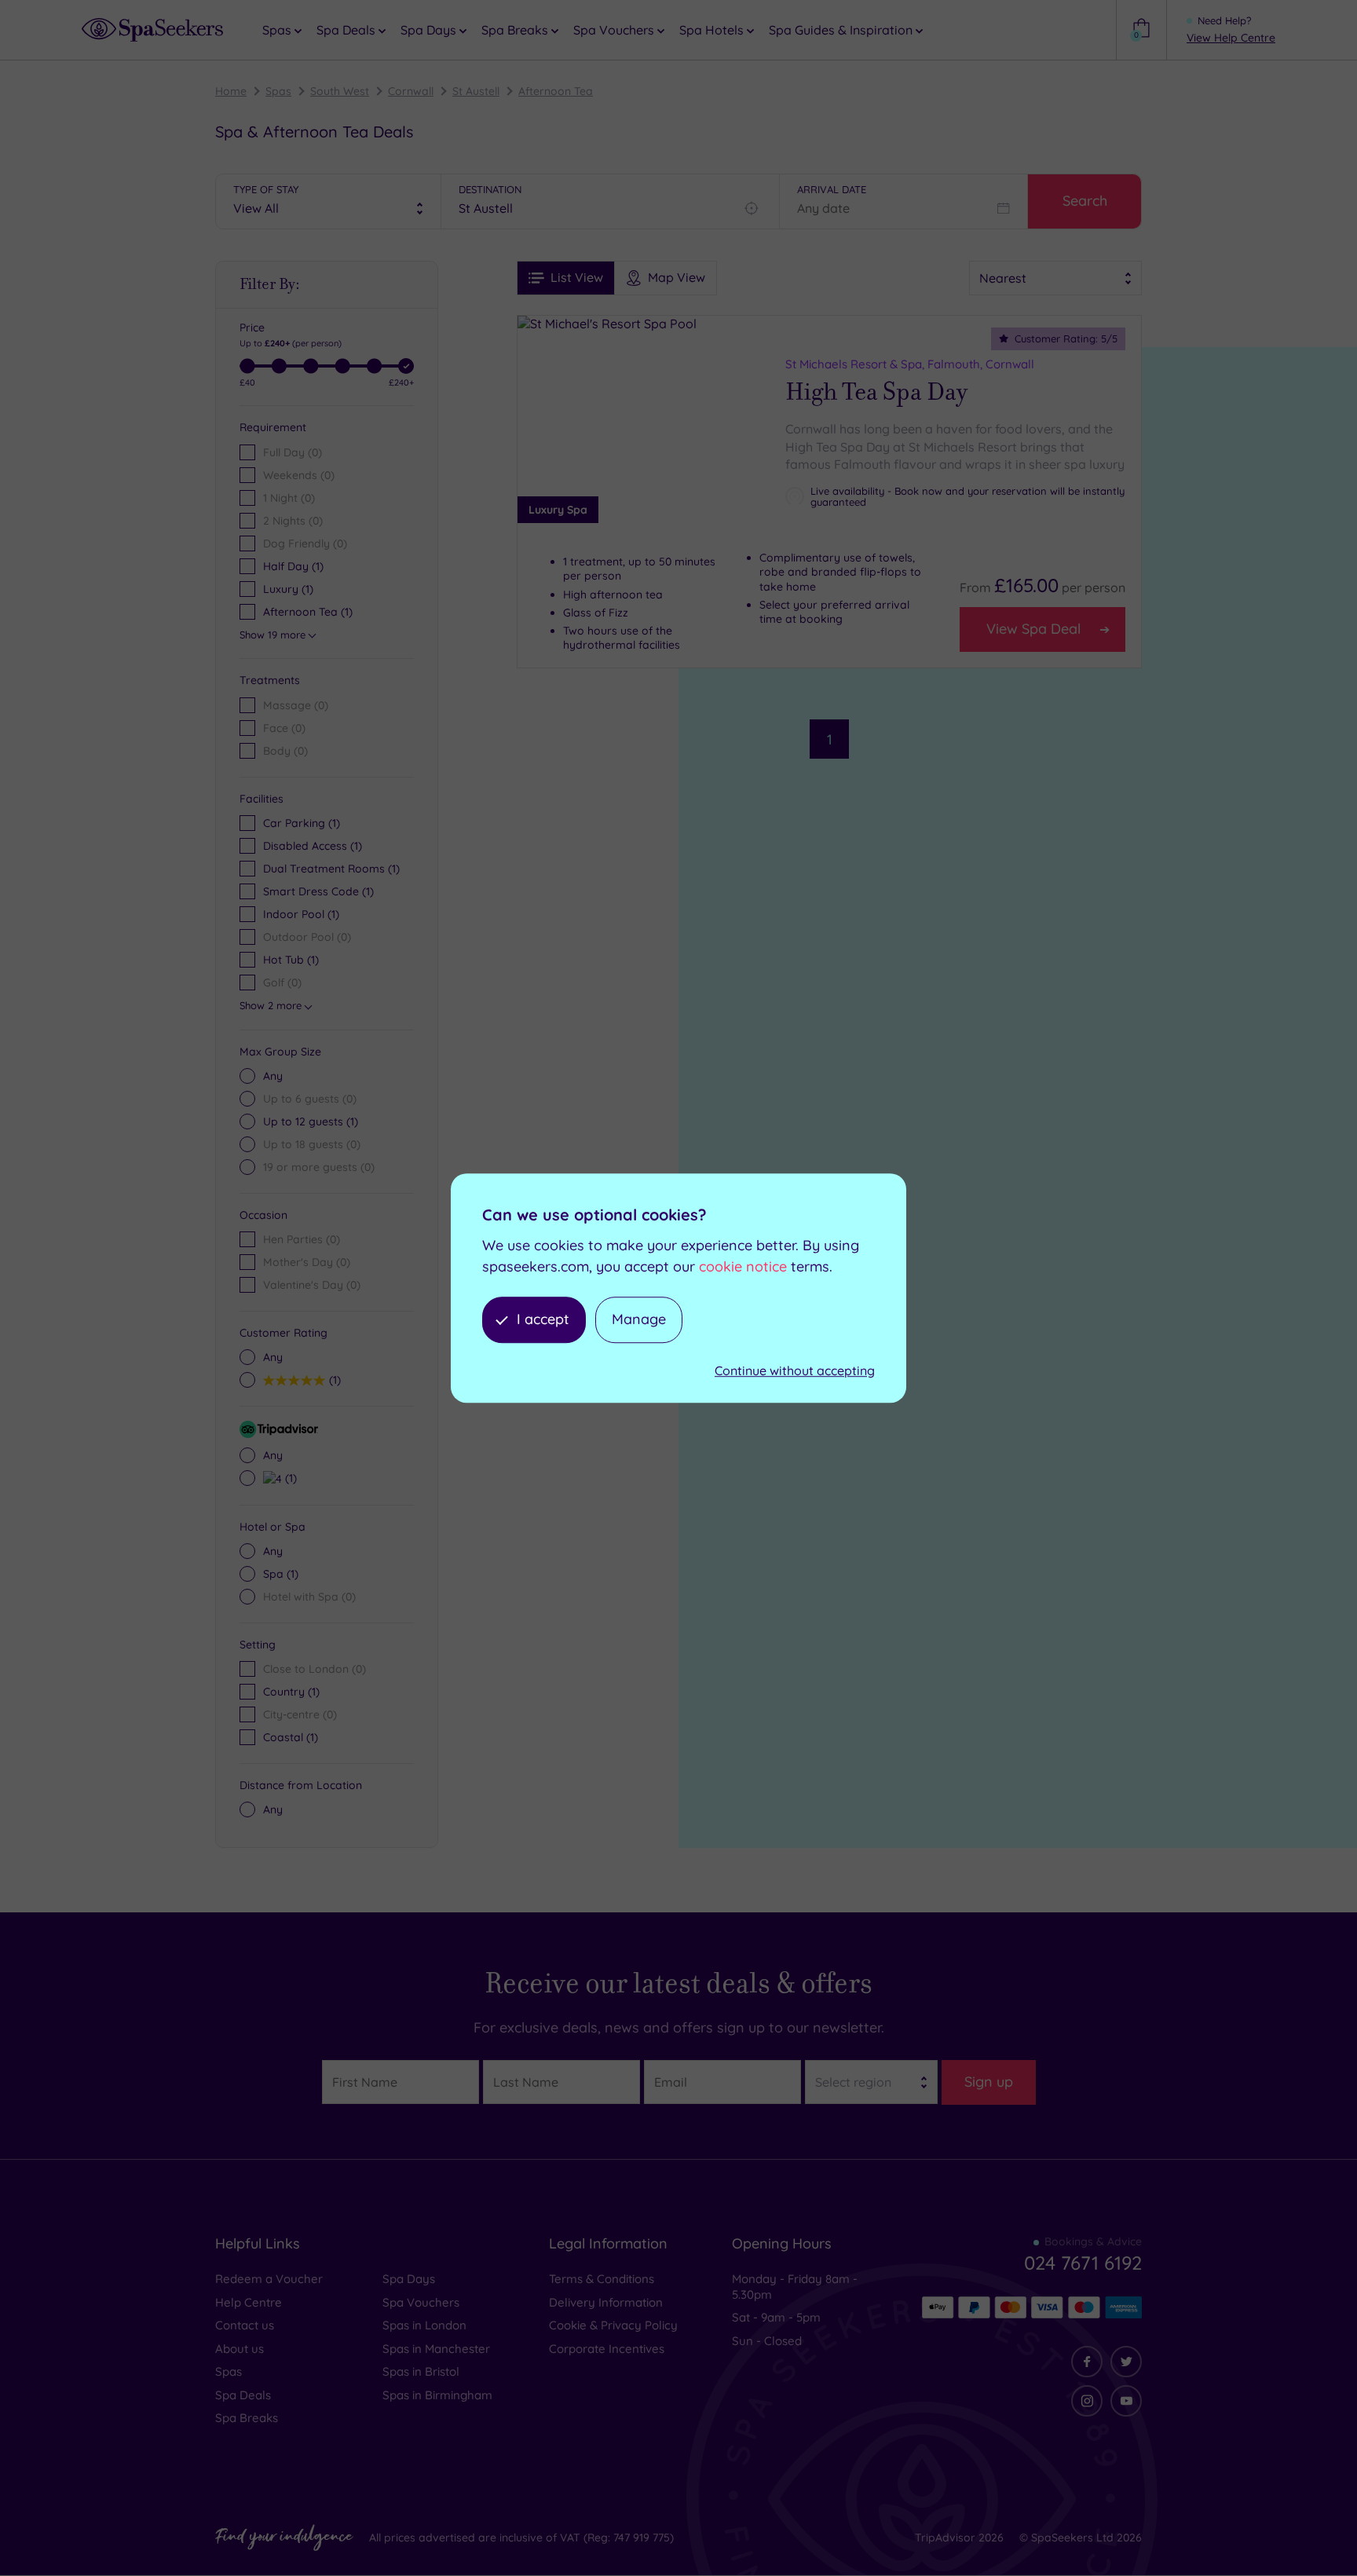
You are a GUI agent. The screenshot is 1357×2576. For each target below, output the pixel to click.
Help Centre (249, 2302)
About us (240, 2349)
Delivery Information (606, 2302)
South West (340, 91)
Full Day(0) (293, 452)
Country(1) (291, 1692)
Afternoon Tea (556, 91)
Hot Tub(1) (291, 960)
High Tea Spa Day (876, 392)
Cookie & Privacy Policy (613, 2325)
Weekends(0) (299, 475)
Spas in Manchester (436, 2349)
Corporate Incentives (607, 2349)
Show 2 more (271, 1005)
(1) (311, 1122)
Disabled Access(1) (313, 846)
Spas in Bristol (421, 2371)
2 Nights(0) (293, 521)
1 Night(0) (289, 498)
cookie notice (743, 1266)
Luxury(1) (288, 589)
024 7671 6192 (1083, 2263)
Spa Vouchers (421, 2302)
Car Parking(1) (302, 823)
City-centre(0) (300, 1714)
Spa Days (409, 2279)
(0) (296, 705)
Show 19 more (272, 635)
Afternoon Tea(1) (308, 612)
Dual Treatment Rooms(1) (331, 869)
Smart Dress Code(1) (318, 891)
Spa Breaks (247, 2418)
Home (231, 91)
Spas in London (424, 2325)
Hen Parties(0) (302, 1239)
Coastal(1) (291, 1737)
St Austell (476, 91)
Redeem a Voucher (269, 2279)
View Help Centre (1231, 38)
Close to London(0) (315, 1669)
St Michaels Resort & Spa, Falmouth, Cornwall (910, 364)
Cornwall (411, 91)
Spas (278, 91)
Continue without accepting (795, 1370)
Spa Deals (243, 2395)
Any (273, 1076)
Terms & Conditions (602, 2279)
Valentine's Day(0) (312, 1285)
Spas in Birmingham (437, 2395)
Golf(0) (282, 982)
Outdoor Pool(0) (307, 937)
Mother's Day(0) (307, 1262)
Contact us (245, 2325)
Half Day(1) (293, 566)
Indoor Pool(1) (301, 914)
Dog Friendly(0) (305, 543)
